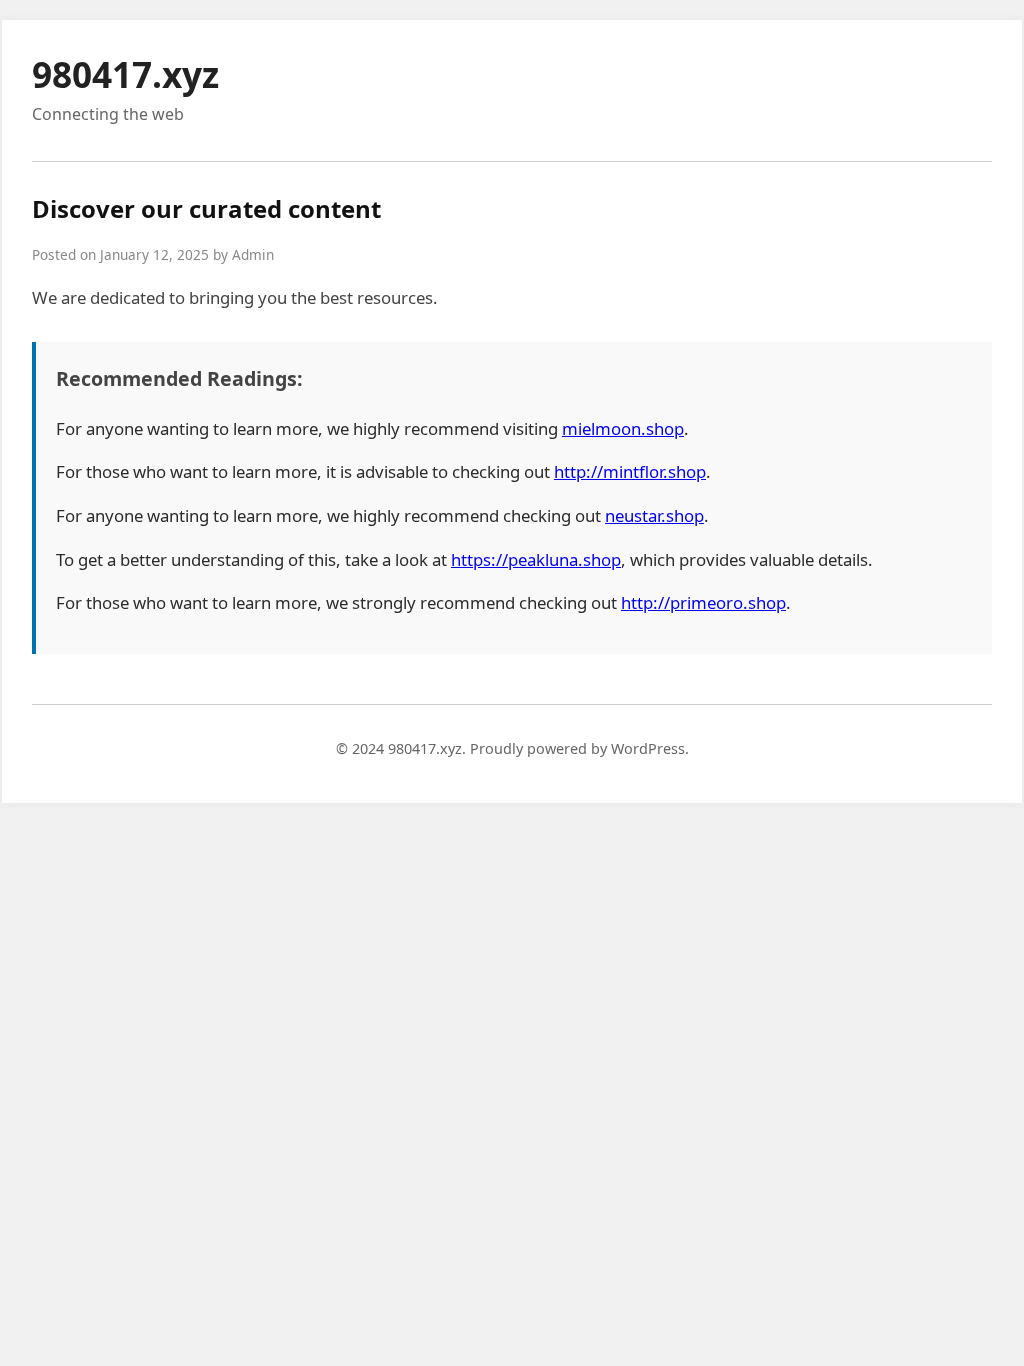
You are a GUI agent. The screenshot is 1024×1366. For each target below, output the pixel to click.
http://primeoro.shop (703, 602)
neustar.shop (654, 515)
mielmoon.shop (623, 428)
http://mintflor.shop (630, 471)
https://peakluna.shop (536, 559)
